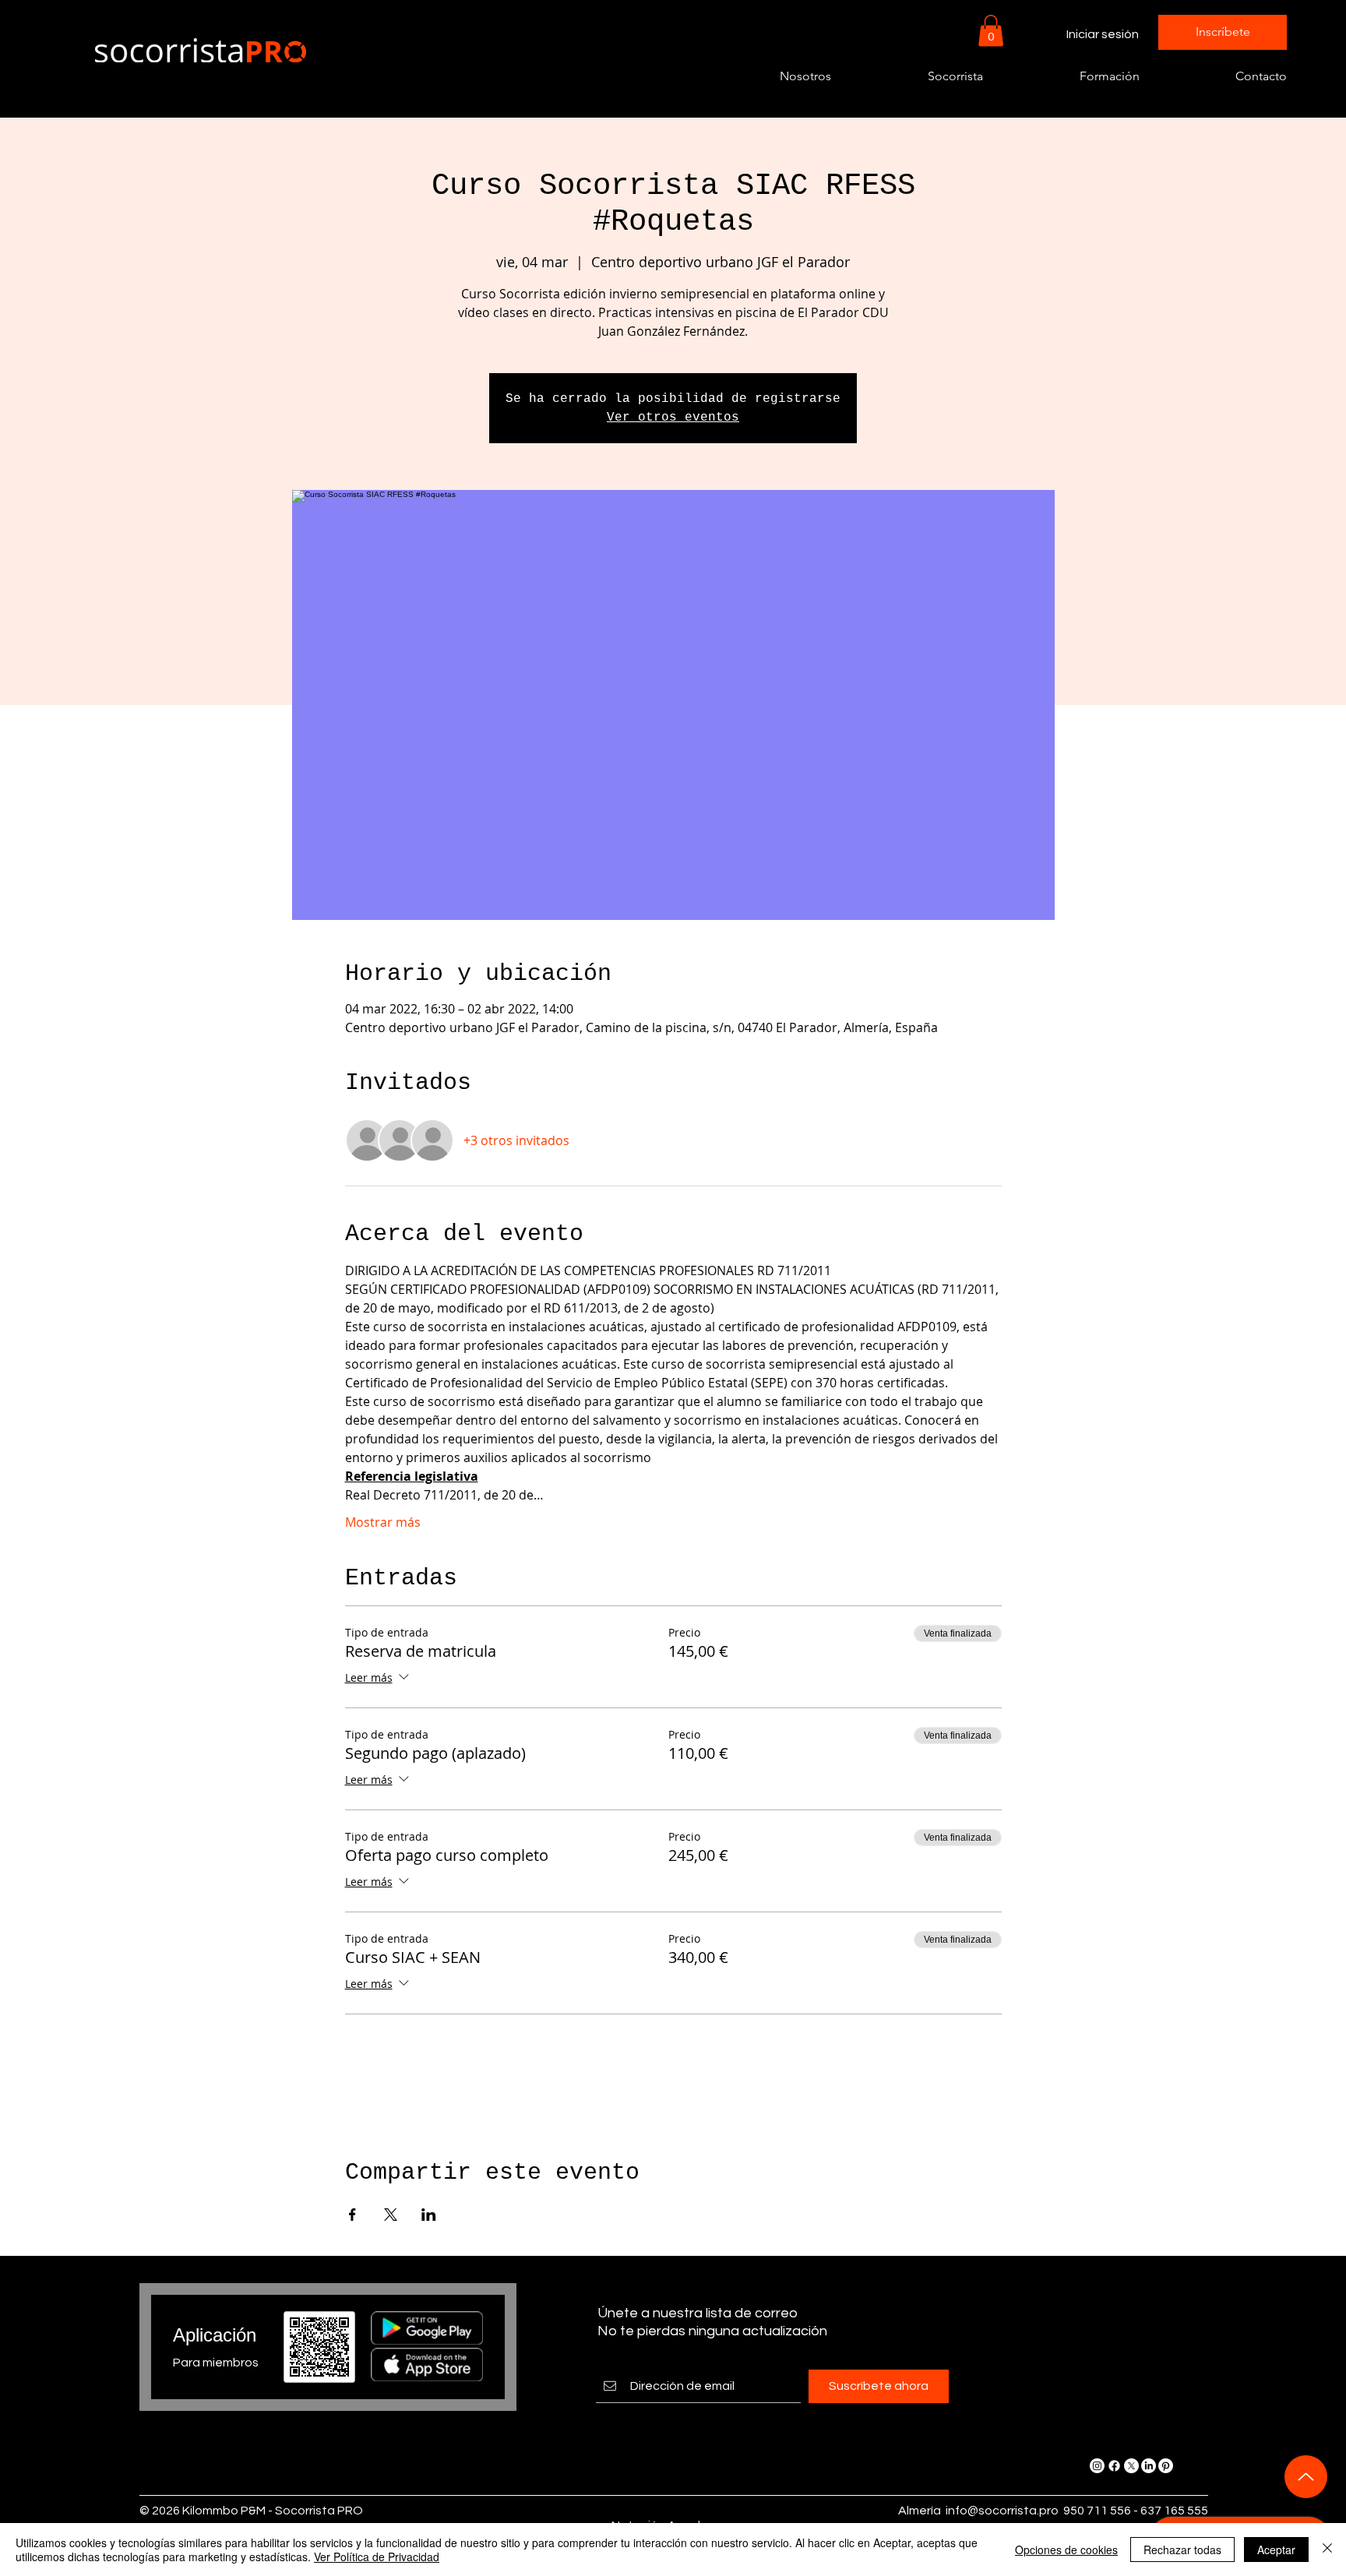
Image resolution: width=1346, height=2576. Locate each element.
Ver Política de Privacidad (377, 2557)
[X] (1131, 2466)
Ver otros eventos (673, 418)
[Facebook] (1114, 2466)
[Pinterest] (1166, 2466)
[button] (991, 31)
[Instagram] (1097, 2466)
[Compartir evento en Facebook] (352, 2215)
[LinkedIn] (1149, 2466)
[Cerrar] (1327, 2550)
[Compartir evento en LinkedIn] (429, 2215)
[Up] (1306, 2477)
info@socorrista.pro (1002, 2511)
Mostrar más (383, 1522)
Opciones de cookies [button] (1066, 2550)
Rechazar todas (1182, 2550)
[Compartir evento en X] (391, 2215)
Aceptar (1276, 2550)
